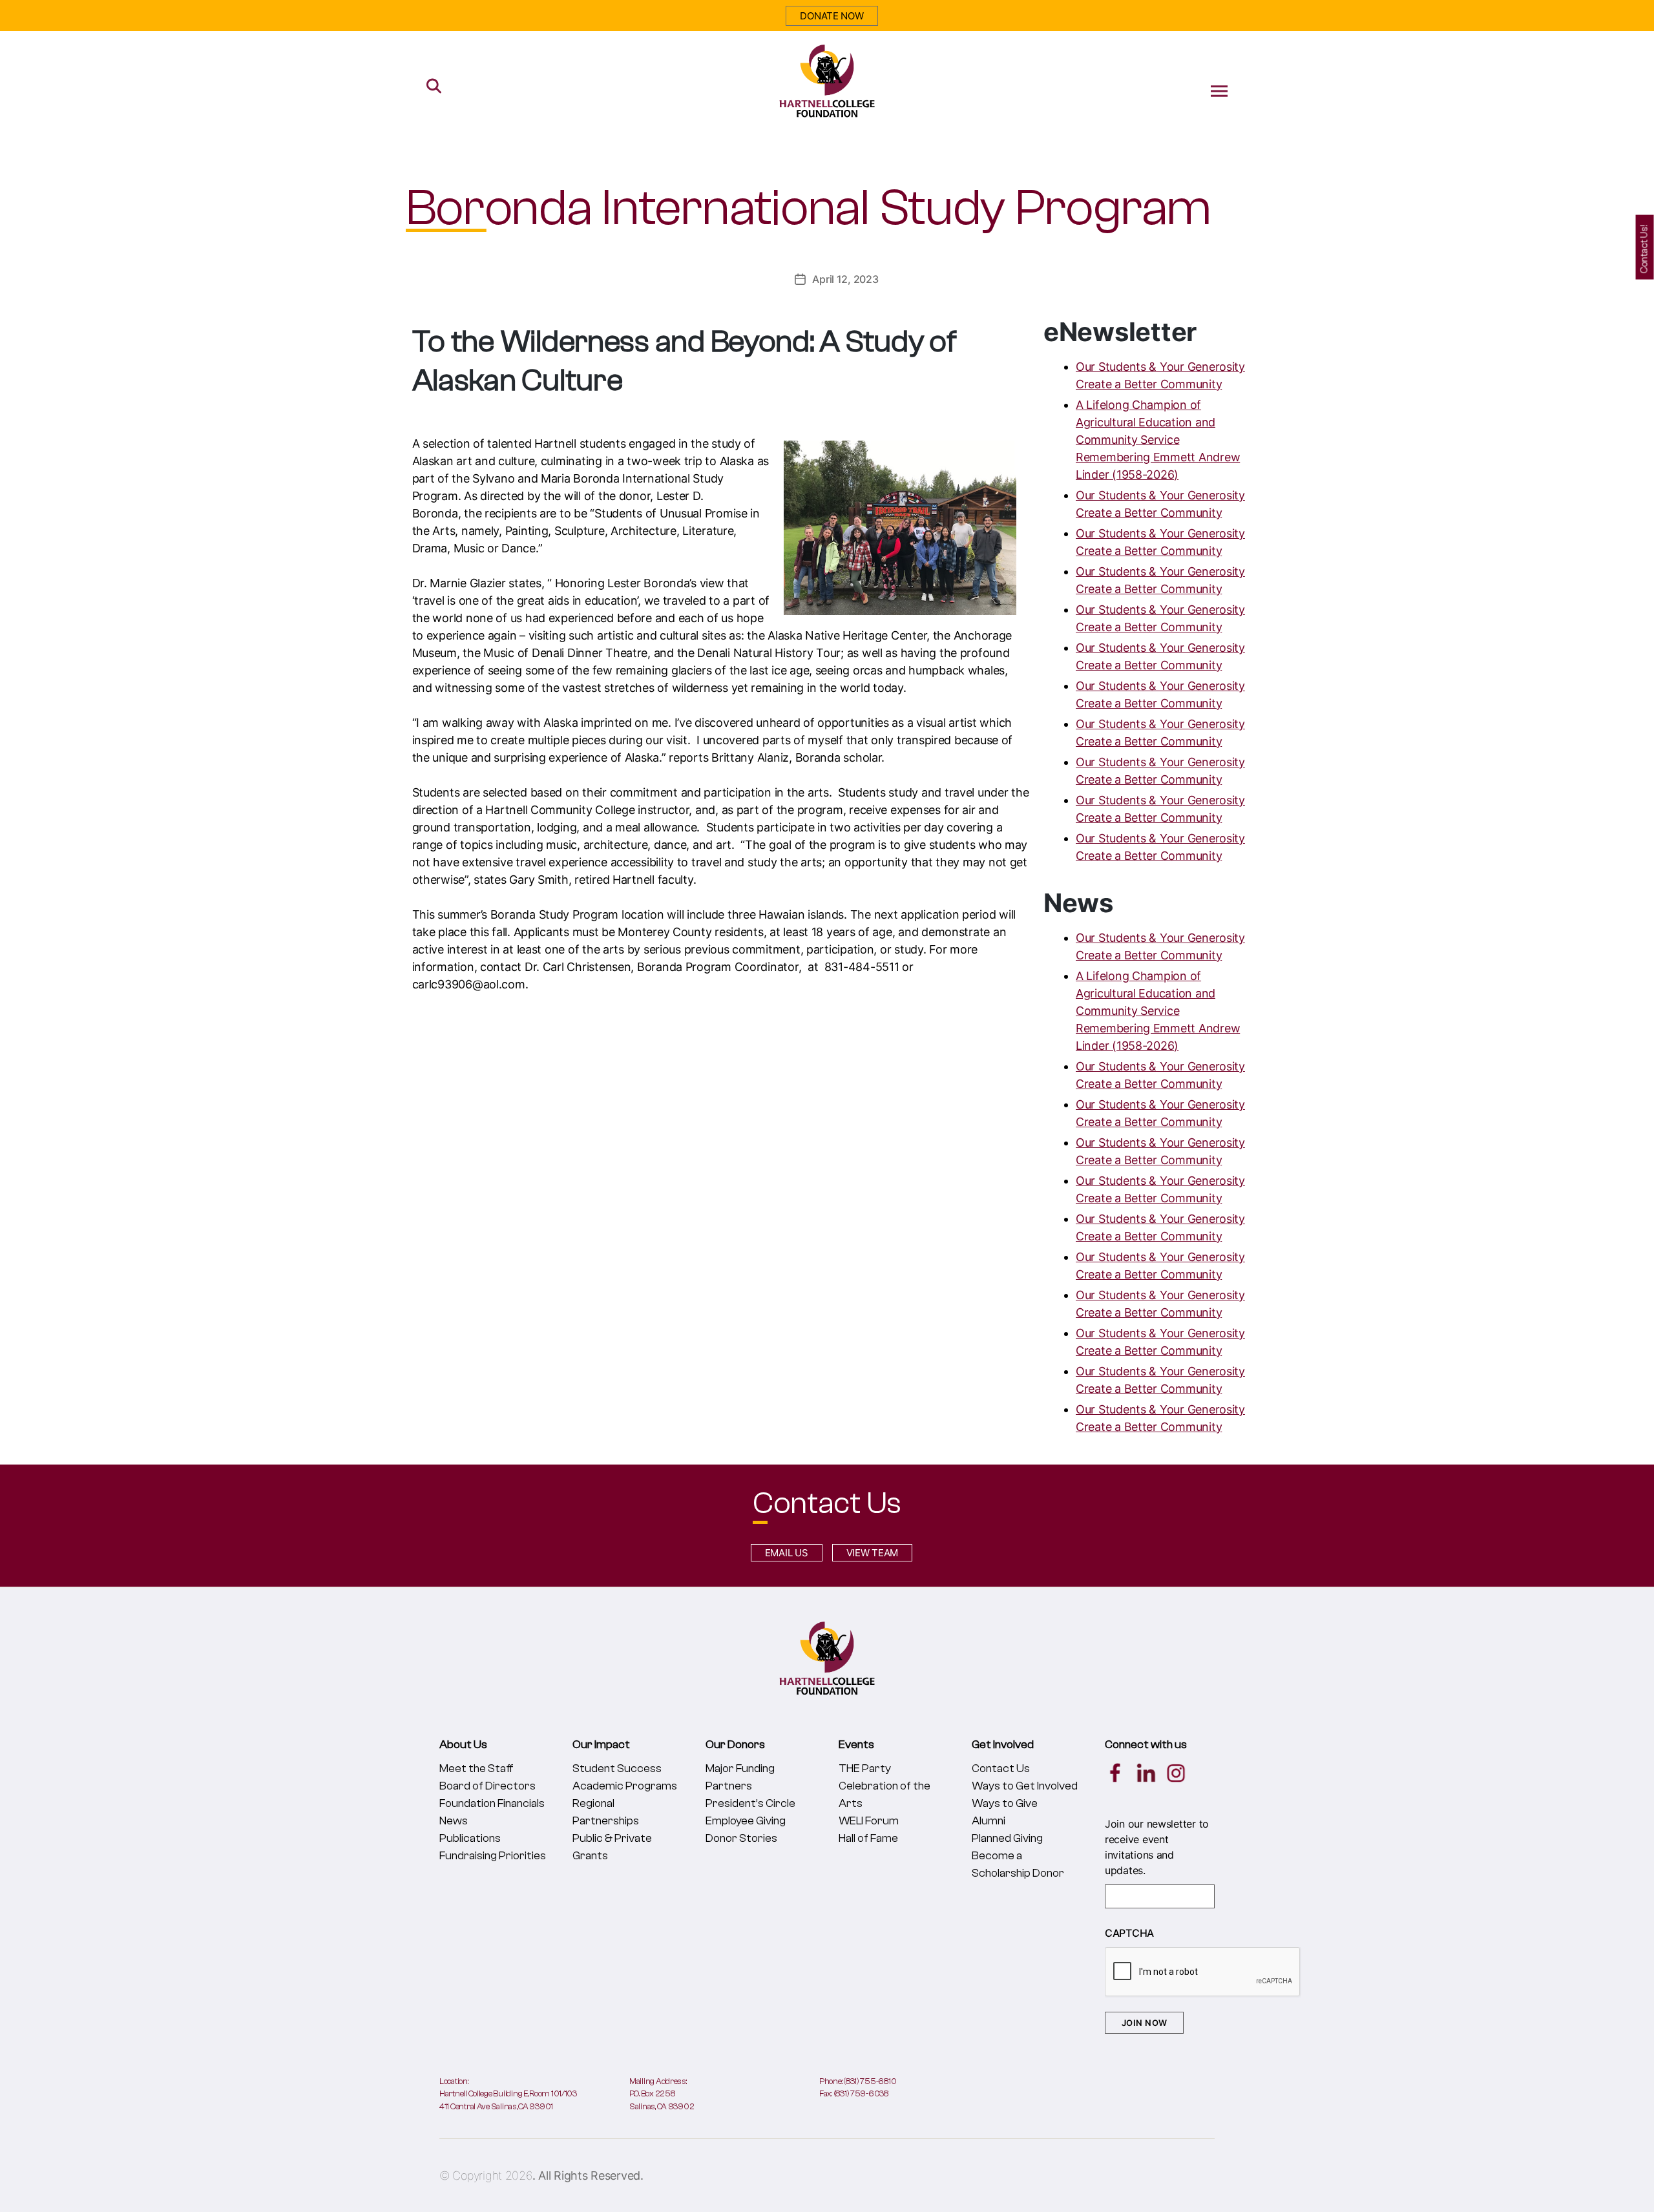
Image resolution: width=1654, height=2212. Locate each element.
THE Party (865, 1769)
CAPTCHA (1129, 1933)
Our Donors (735, 1745)
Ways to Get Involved (1025, 1786)
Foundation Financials (492, 1803)
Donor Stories (741, 1838)
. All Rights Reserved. (588, 2175)
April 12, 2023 (845, 279)
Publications (470, 1838)
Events (856, 1745)
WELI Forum (869, 1821)
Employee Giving (746, 1821)
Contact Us (1001, 1769)
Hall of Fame (868, 1838)
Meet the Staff (476, 1769)
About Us (463, 1745)
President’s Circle (750, 1803)
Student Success (617, 1769)
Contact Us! (1645, 249)
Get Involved (1003, 1745)
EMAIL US (787, 1553)
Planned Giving (1007, 1838)
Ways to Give (1005, 1803)
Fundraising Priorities (493, 1856)
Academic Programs (625, 1786)
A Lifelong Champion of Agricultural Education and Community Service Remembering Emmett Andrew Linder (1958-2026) (1158, 440)
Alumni (989, 1821)
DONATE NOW (832, 16)
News (454, 1821)
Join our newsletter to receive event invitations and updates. (1157, 1847)
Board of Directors (487, 1786)
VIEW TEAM (873, 1553)
